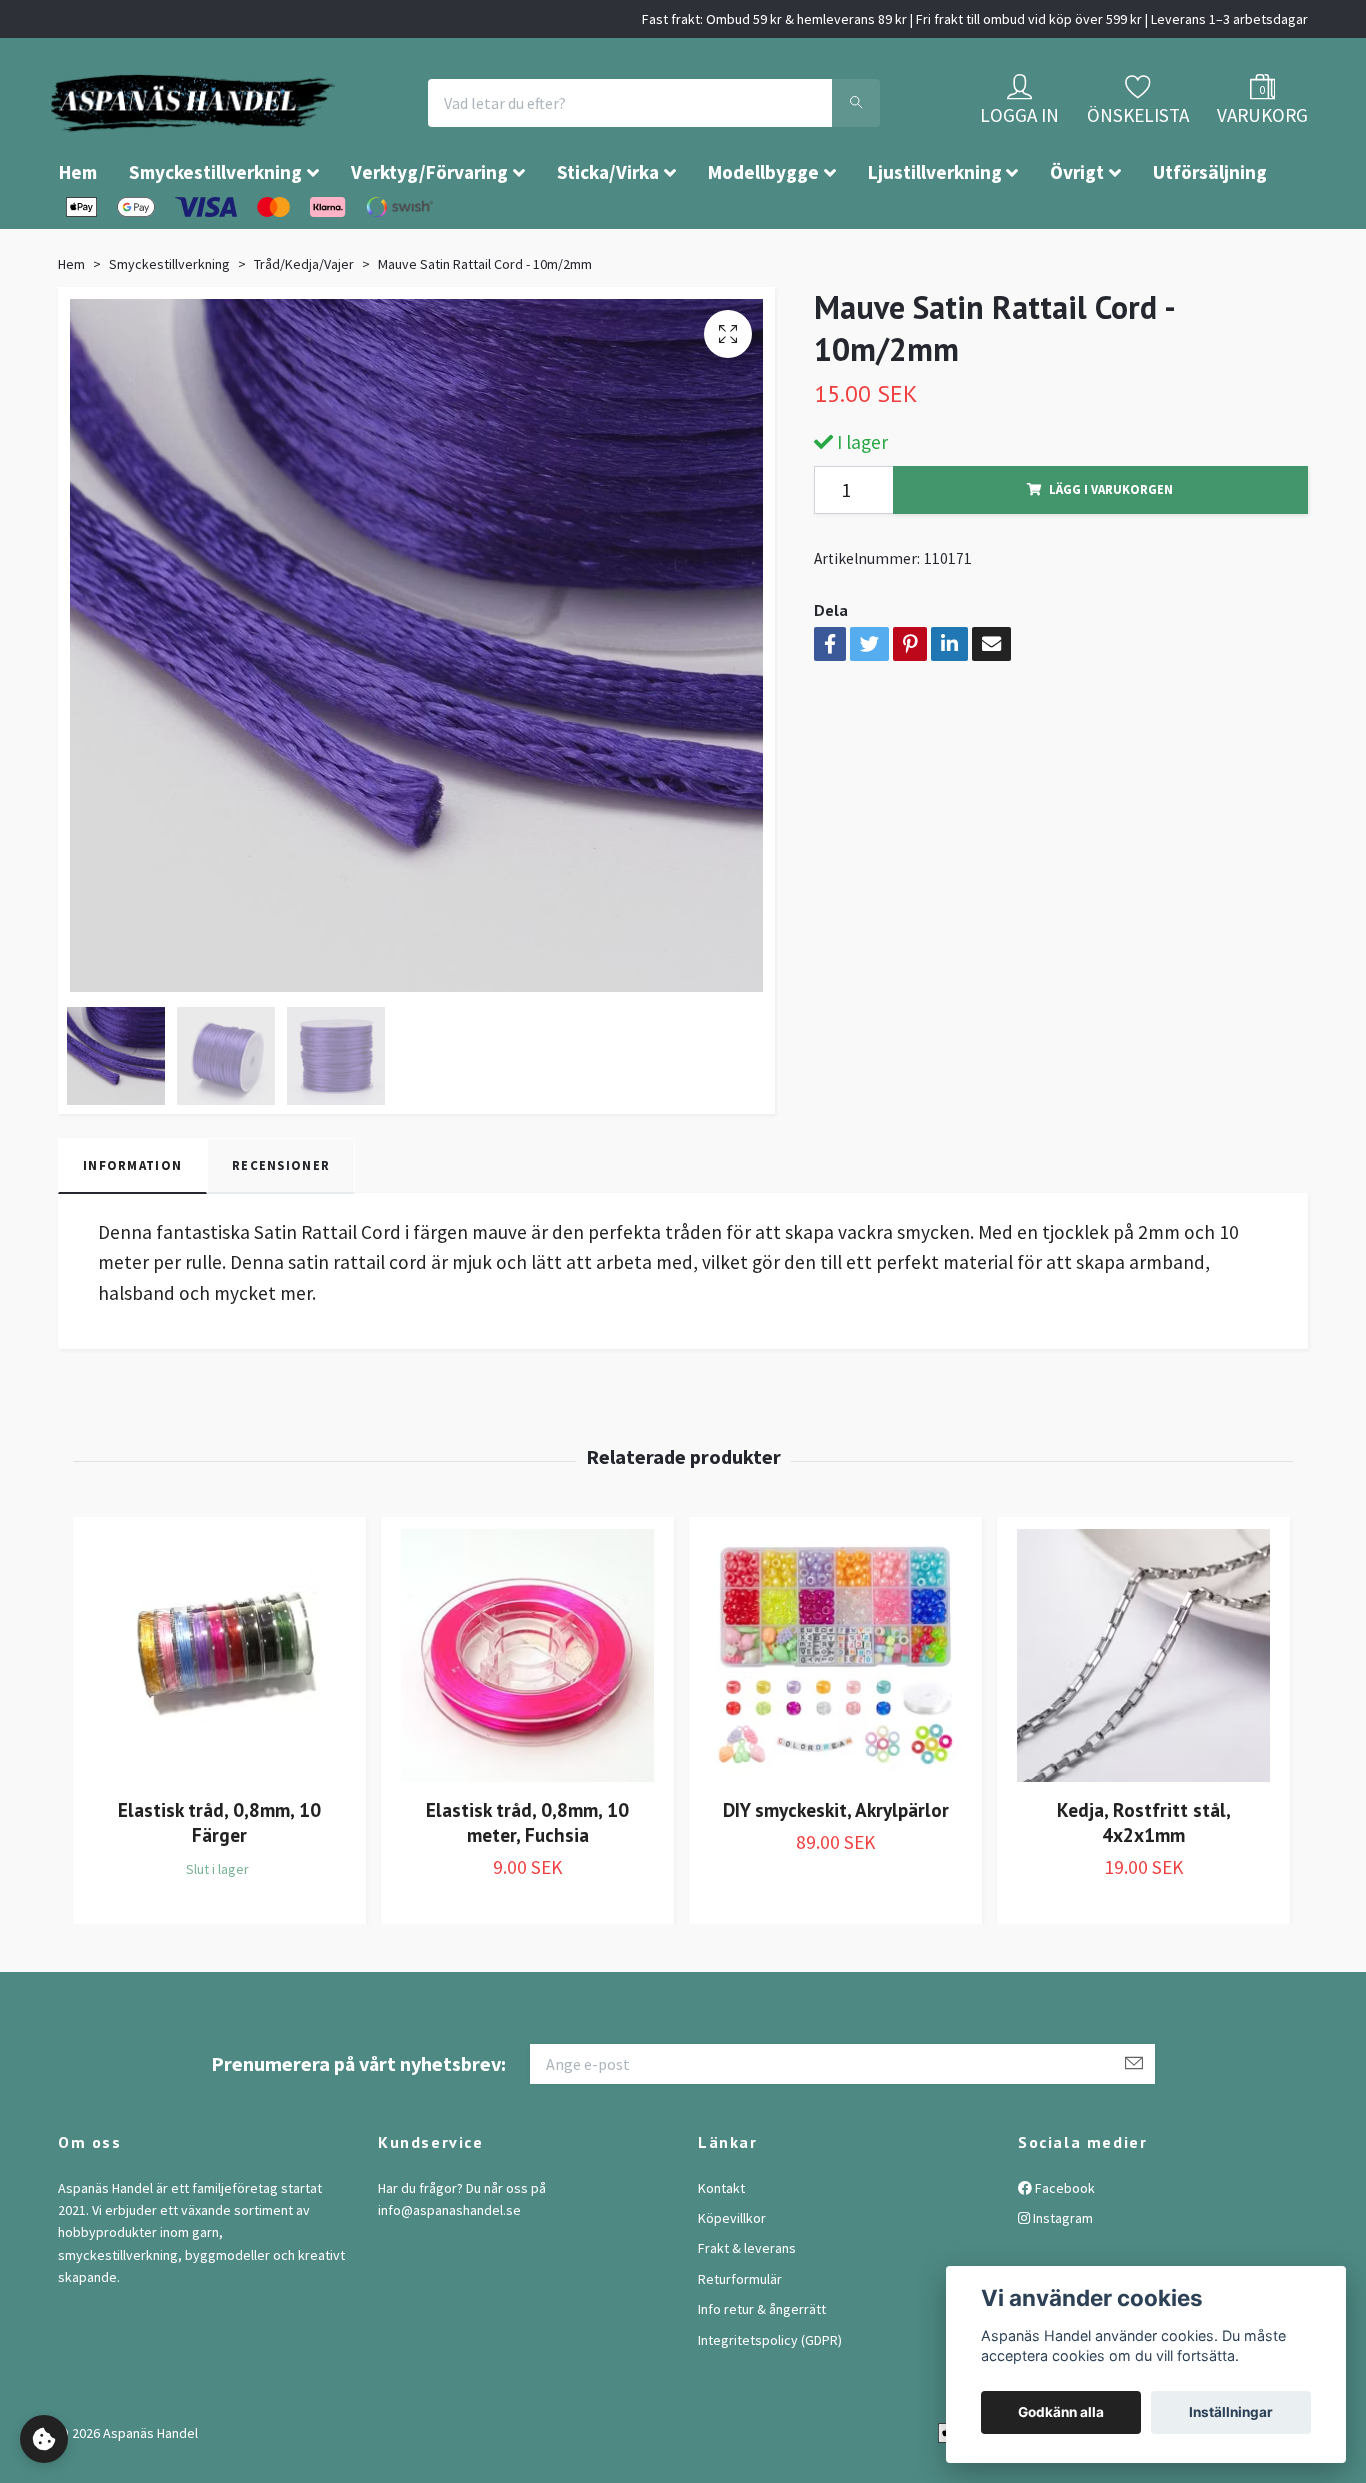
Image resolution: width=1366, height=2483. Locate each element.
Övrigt (1077, 232)
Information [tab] (132, 1225)
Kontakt (721, 2248)
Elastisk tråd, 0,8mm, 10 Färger (219, 1882)
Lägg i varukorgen (1111, 549)
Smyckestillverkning (215, 232)
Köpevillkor (732, 2278)
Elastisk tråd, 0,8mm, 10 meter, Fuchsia (527, 1882)
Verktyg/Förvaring (429, 232)
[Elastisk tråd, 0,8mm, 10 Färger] (219, 1715)
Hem (78, 232)
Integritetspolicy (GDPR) (770, 2400)
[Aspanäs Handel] (308, 133)
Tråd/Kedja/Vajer (304, 324)
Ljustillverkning (935, 232)
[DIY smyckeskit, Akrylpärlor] (835, 1715)
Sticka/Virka (608, 232)
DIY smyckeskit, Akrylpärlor (836, 1869)
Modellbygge (763, 232)
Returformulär (740, 2339)
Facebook (1063, 2248)
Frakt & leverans (747, 2308)
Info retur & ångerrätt (762, 2369)
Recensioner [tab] (281, 1225)
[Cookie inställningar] (44, 2439)
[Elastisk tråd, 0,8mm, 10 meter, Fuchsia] (527, 1715)
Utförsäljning (1210, 232)
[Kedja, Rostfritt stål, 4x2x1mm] (1143, 1715)
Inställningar (1231, 2412)
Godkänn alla (1061, 2412)
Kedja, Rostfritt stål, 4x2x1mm (1144, 1882)
